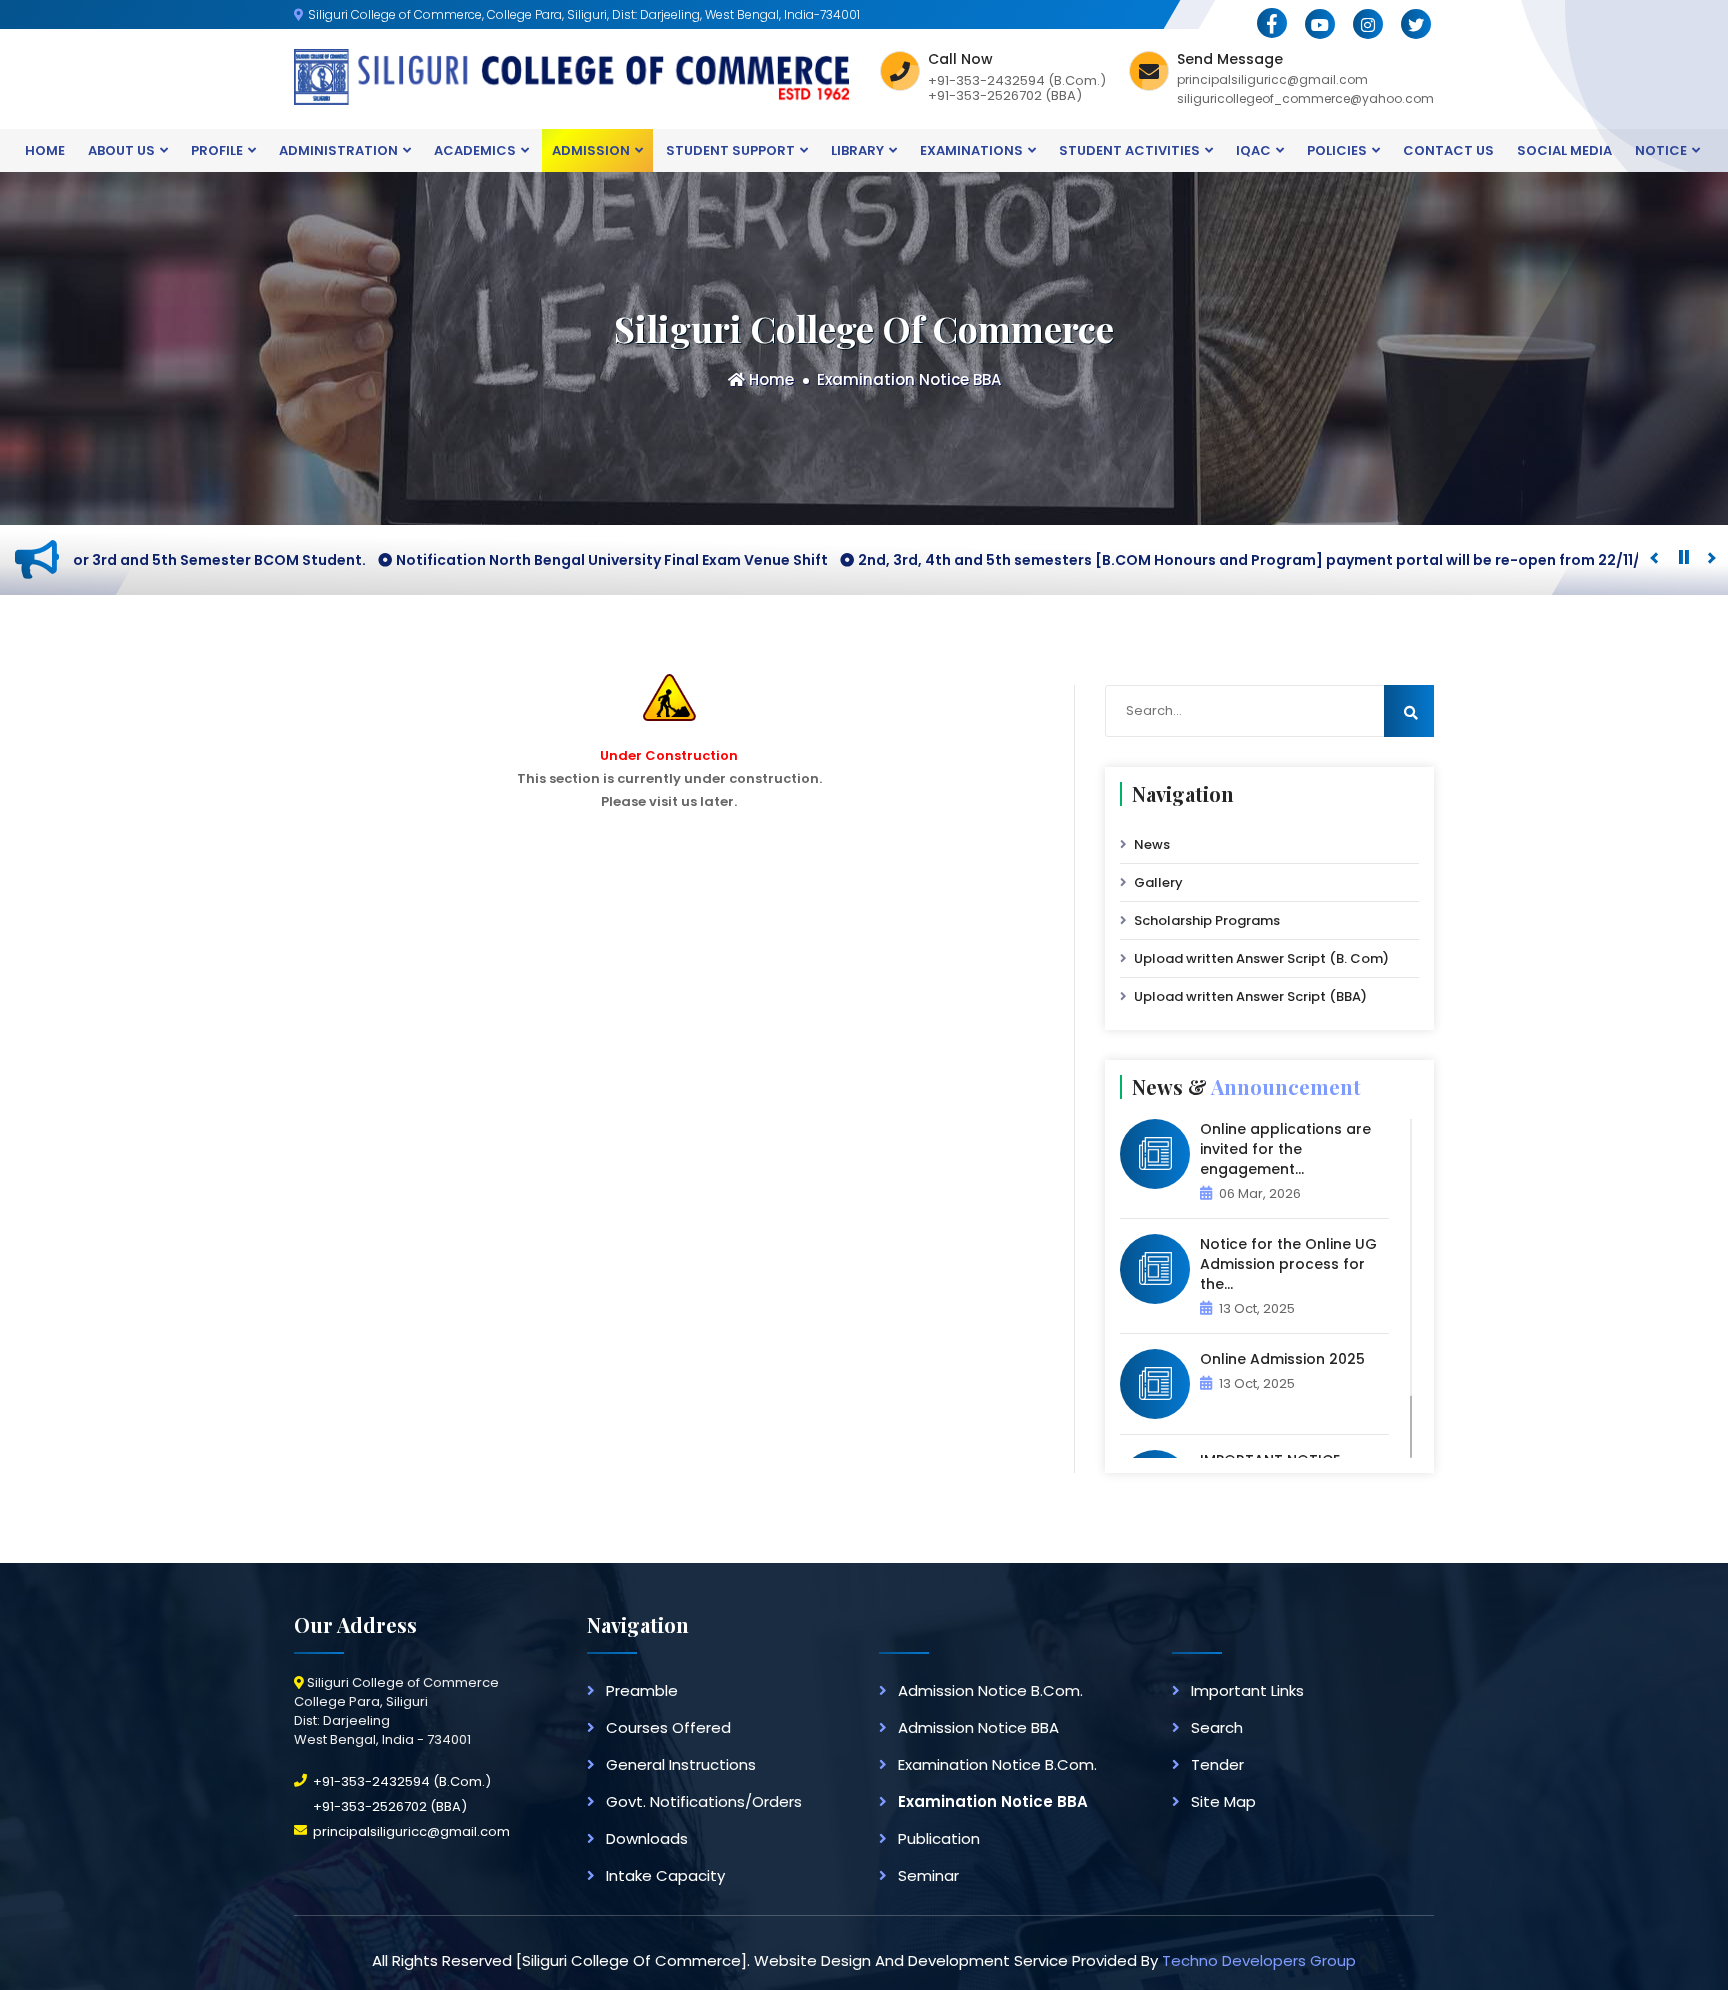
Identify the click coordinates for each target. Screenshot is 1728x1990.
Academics (475, 150)
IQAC (1253, 150)
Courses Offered (668, 1727)
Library (857, 150)
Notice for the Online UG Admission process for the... (1288, 1264)
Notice (1661, 150)
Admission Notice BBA (978, 1727)
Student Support (730, 150)
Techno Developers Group (1259, 1960)
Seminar (928, 1875)
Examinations (971, 150)
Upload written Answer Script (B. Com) (1261, 958)
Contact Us (1448, 150)
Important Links (1247, 1690)
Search (1217, 1727)
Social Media (1564, 150)
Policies (1337, 150)
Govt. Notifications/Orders (704, 1801)
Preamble (642, 1690)
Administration (338, 150)
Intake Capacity (665, 1875)
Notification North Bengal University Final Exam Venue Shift (501, 560)
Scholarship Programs (1207, 920)
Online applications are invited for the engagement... (1285, 1149)
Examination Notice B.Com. (997, 1764)
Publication (939, 1838)
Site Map (1223, 1801)
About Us (121, 150)
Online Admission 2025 (1282, 1359)
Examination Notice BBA (909, 379)
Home (45, 150)
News (1152, 844)
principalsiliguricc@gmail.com (411, 1831)
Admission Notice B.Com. (990, 1690)
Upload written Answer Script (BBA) (1250, 996)
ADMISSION (591, 150)
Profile (217, 150)
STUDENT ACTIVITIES (1129, 150)
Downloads (647, 1838)
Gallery (1158, 882)
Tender (1217, 1764)
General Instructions (681, 1764)
